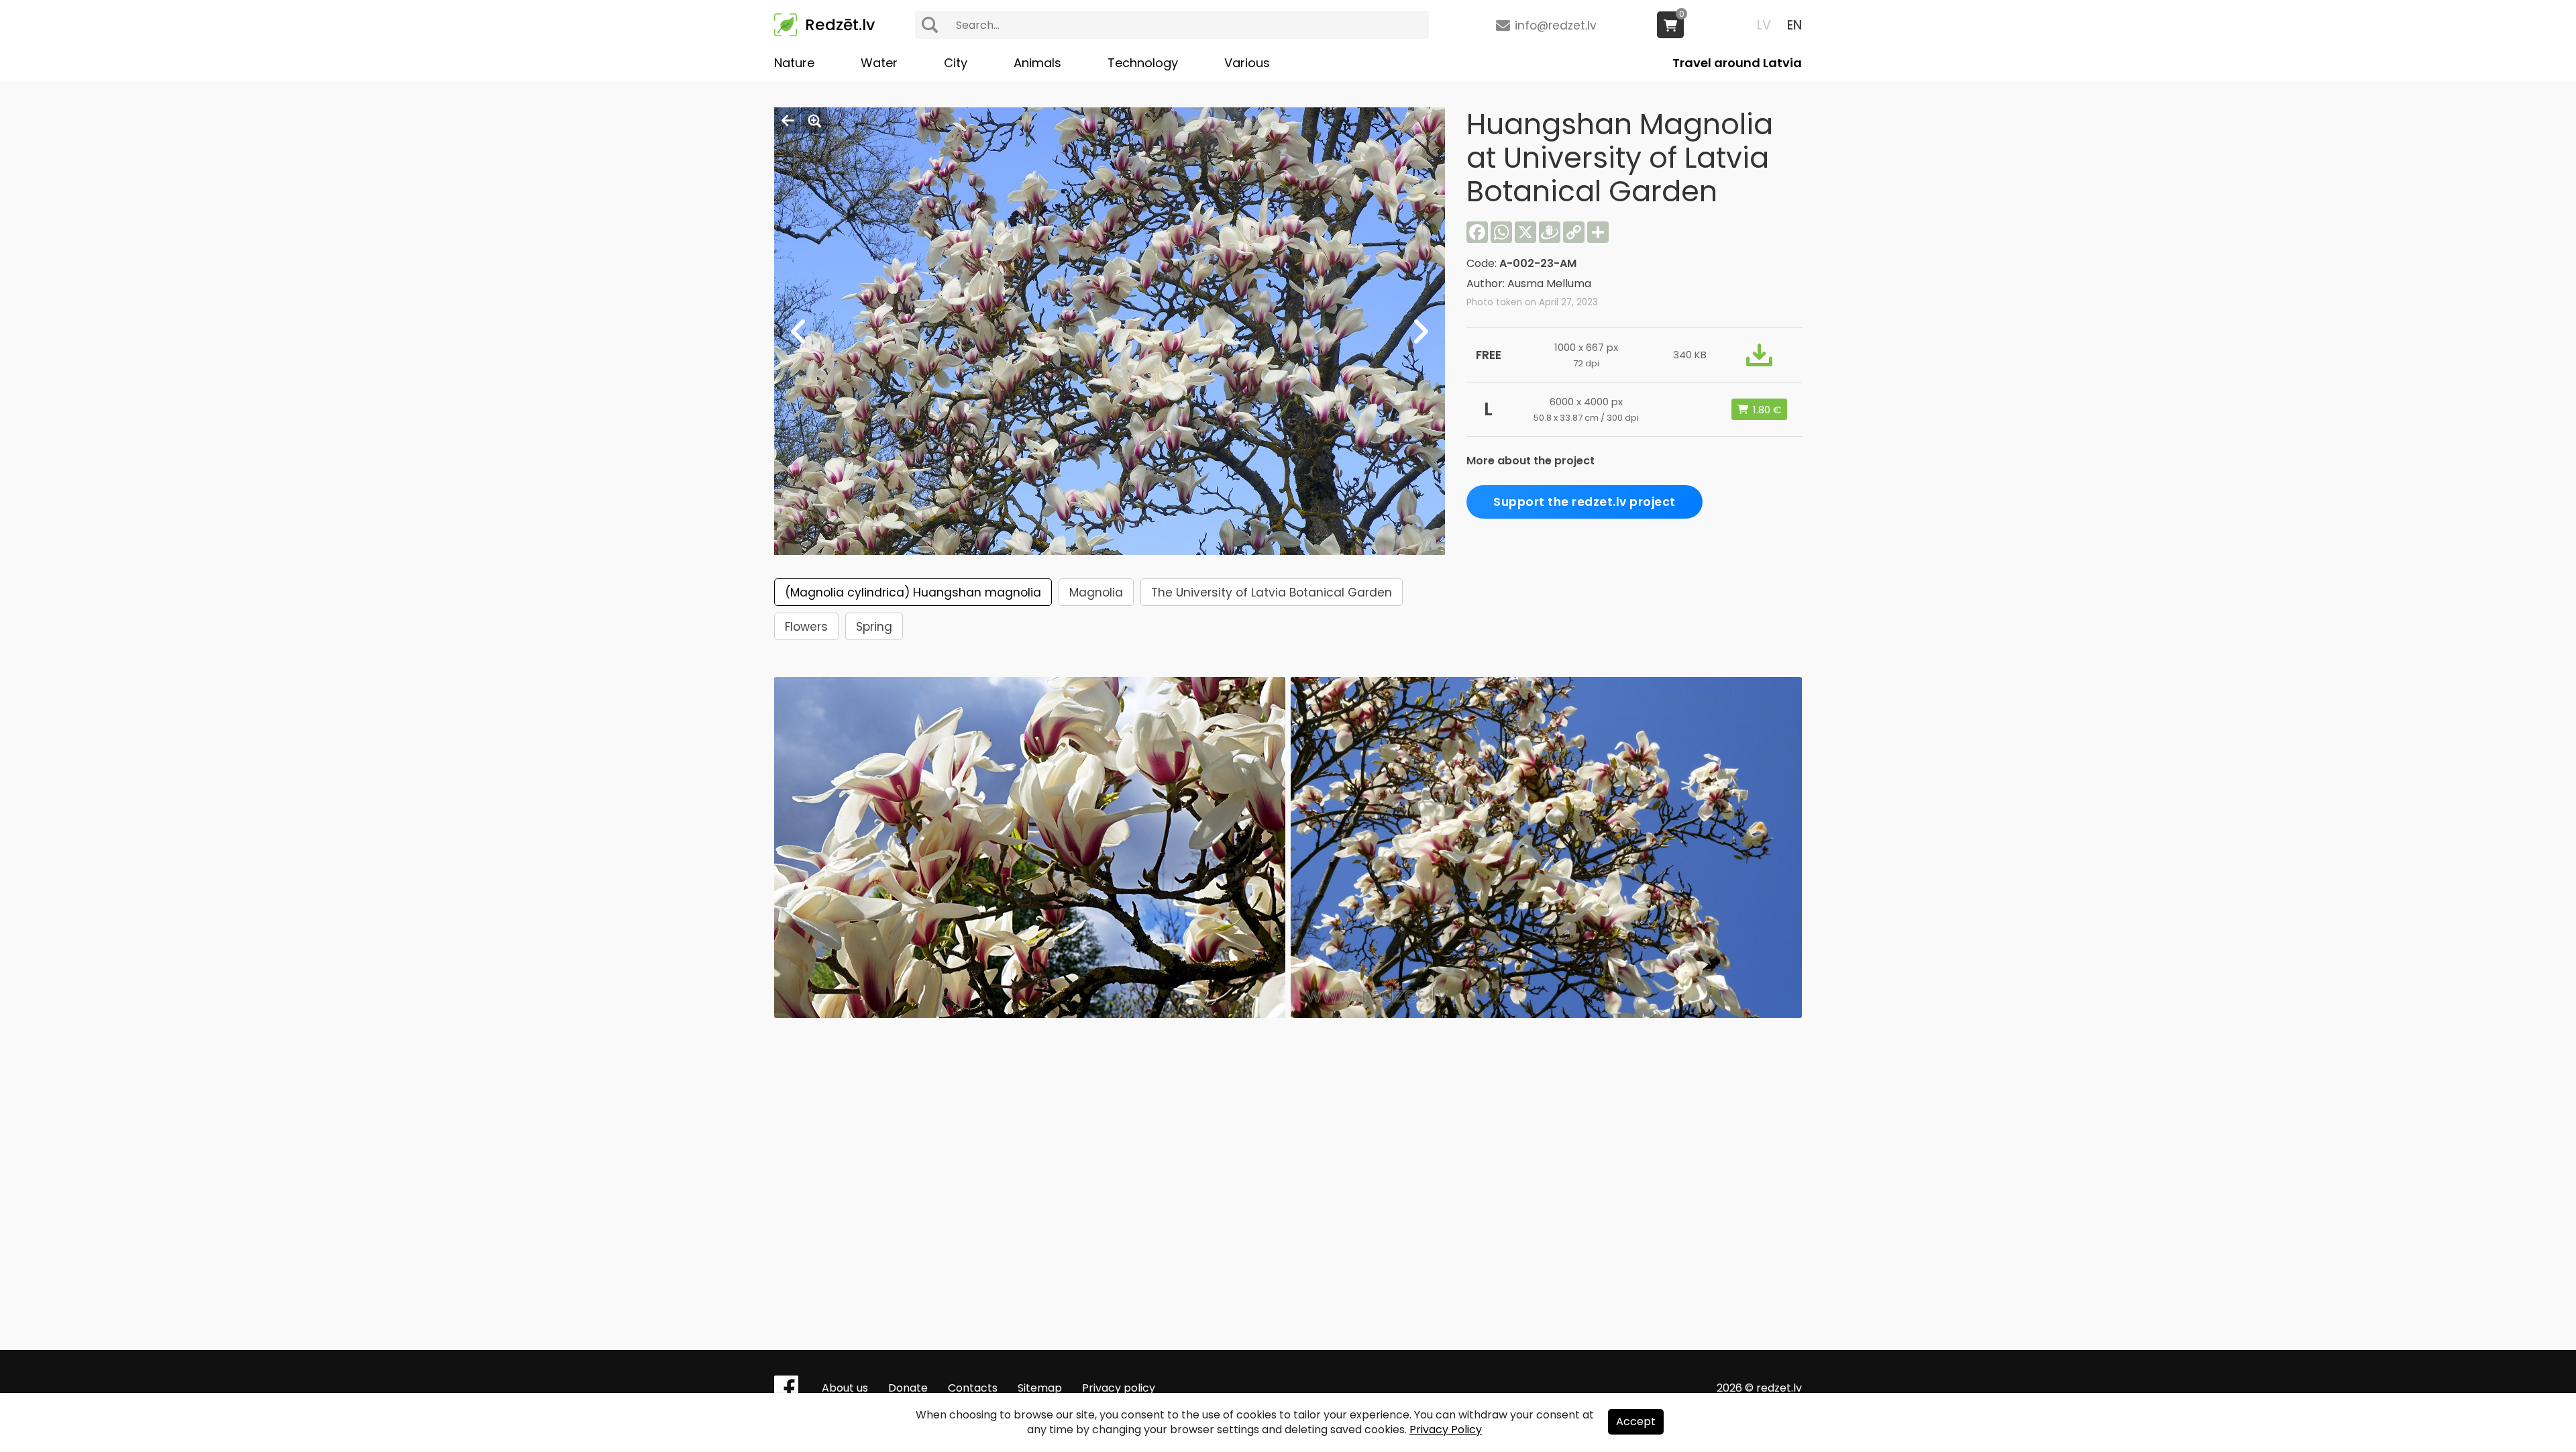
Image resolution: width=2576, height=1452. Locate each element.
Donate (908, 1388)
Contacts (973, 1388)
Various (1247, 63)
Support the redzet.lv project (1585, 502)
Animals (1037, 63)
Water (879, 63)
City (956, 63)
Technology (1143, 63)
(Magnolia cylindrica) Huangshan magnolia (913, 592)
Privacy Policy (1446, 1430)
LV (1764, 25)
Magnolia (1096, 592)
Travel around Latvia (1737, 63)
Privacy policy (1119, 1388)
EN (1794, 25)
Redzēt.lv (840, 25)
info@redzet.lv (1556, 25)
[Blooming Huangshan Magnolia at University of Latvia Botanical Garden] (1030, 1014)
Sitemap (1040, 1388)
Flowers (806, 627)
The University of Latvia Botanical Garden (1272, 592)
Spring (874, 627)
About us (845, 1388)
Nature (794, 63)
